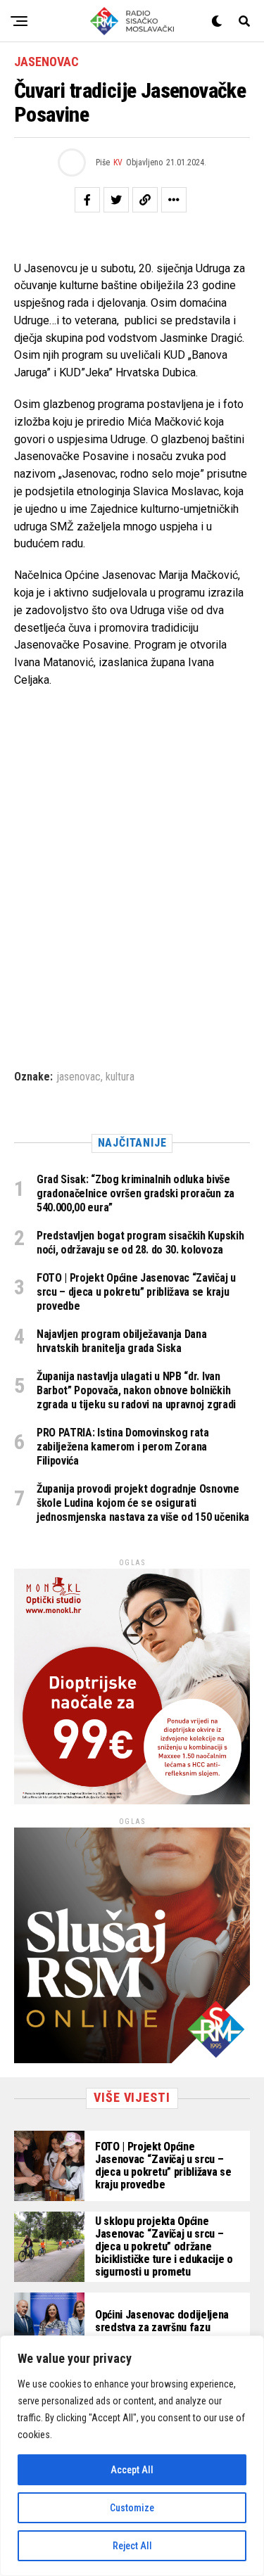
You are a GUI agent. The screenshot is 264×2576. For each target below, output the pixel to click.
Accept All (132, 2470)
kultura (120, 1077)
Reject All (132, 2546)
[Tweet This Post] (116, 200)
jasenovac (78, 1077)
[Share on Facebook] (87, 200)
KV (118, 162)
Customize (132, 2508)
